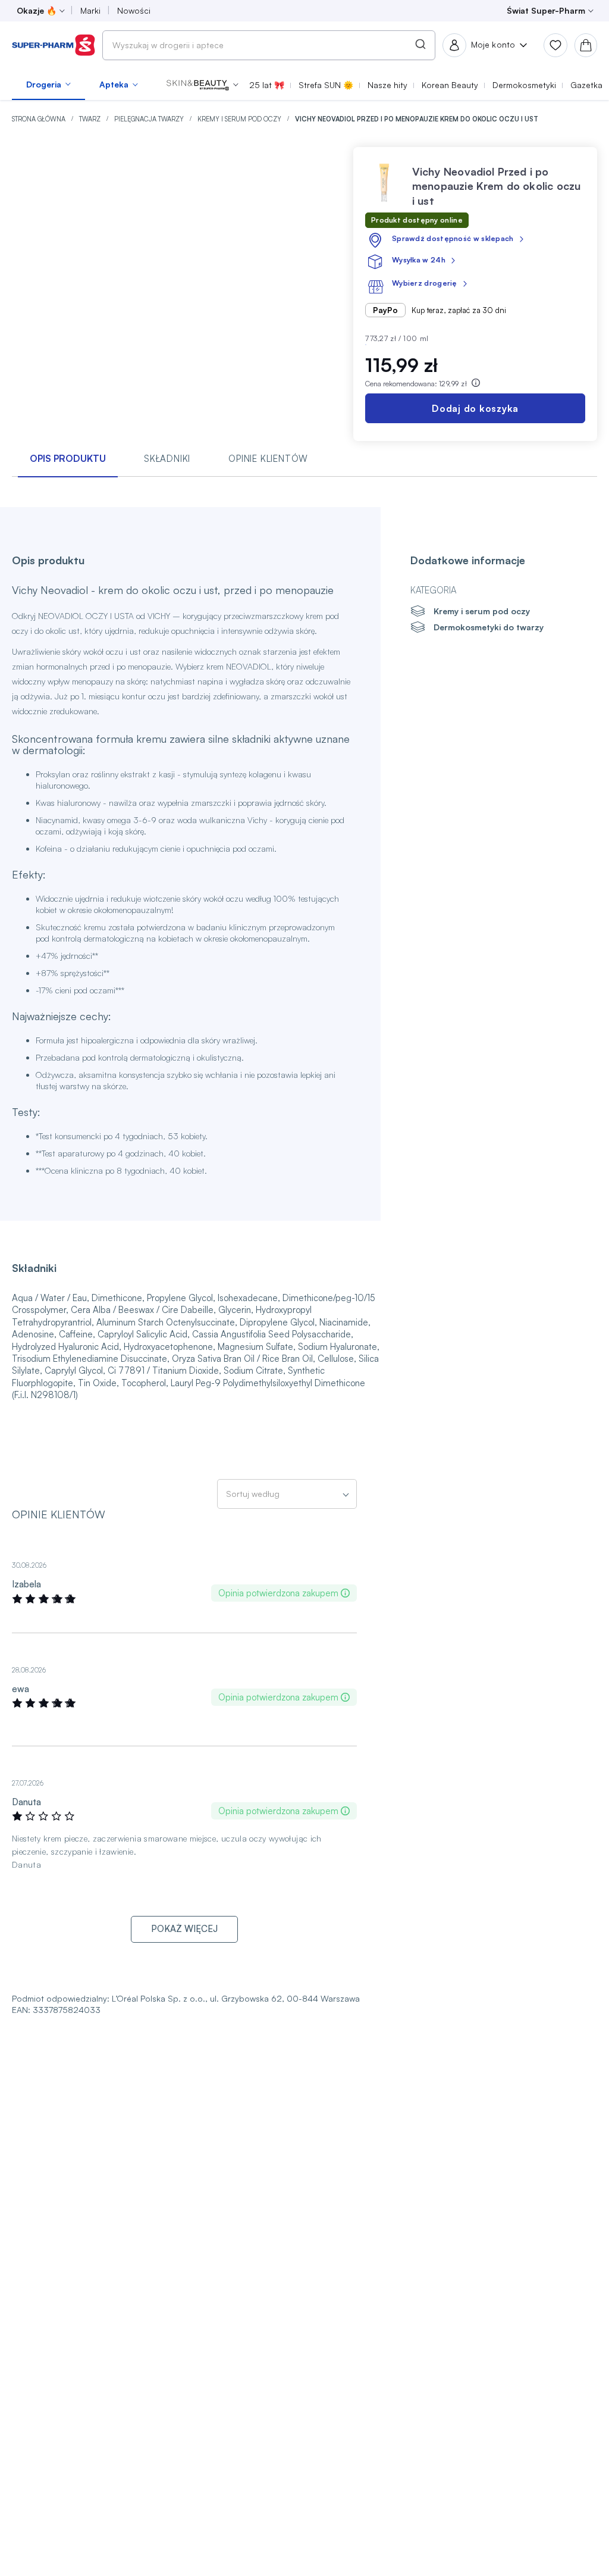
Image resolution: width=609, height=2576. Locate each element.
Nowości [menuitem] (134, 10)
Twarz (91, 119)
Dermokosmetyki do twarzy (489, 627)
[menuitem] (48, 85)
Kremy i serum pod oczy (240, 119)
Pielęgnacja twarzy (150, 119)
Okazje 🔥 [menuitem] (37, 10)
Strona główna (40, 119)
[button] (203, 85)
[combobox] (269, 45)
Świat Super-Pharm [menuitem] (546, 10)
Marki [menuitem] (90, 10)
